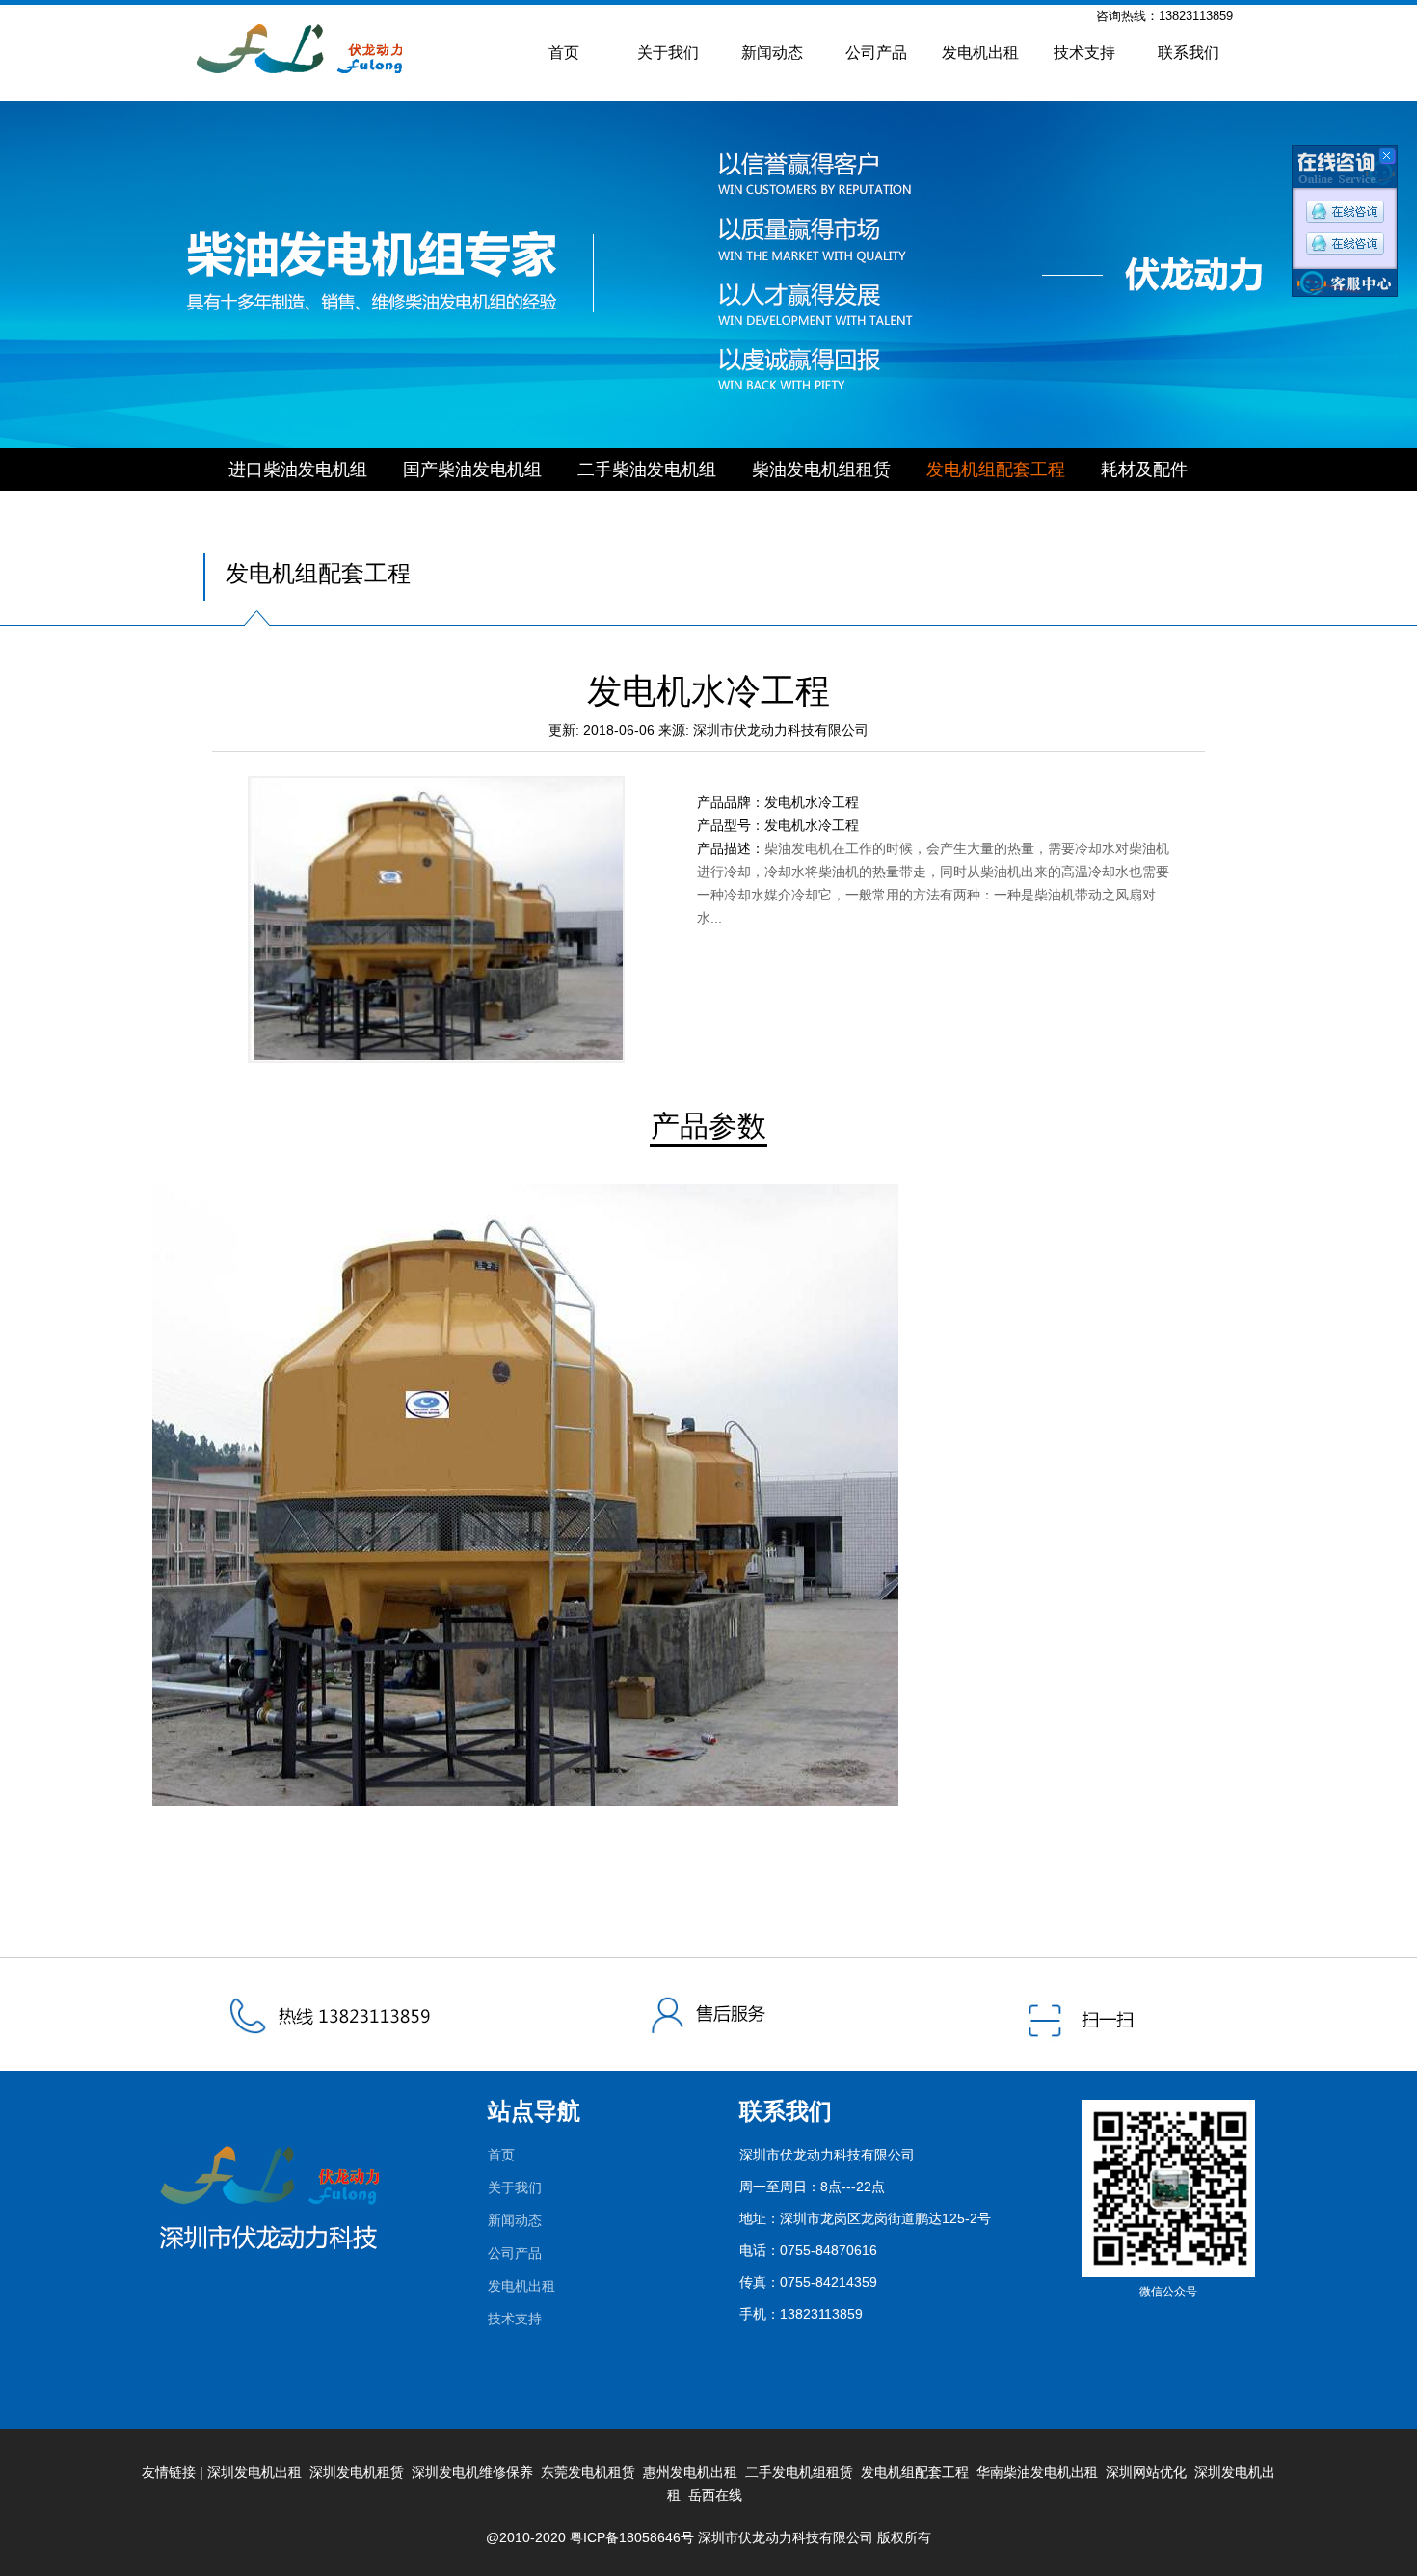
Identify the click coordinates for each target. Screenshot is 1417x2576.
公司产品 (876, 53)
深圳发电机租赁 (357, 2472)
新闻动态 (772, 53)
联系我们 (1189, 53)
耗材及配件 (1144, 470)
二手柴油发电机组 (647, 470)
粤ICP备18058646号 (632, 2537)
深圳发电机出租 (254, 2472)
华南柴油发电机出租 (1037, 2472)
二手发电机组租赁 (799, 2472)
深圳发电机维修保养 (472, 2472)
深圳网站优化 (1146, 2472)
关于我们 (668, 53)
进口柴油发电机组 (298, 470)
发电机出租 (980, 53)
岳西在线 (715, 2495)
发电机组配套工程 (996, 470)
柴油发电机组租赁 (821, 470)
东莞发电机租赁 (588, 2472)
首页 (564, 53)
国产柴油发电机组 (472, 470)
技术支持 (1084, 53)
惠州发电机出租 (690, 2472)
